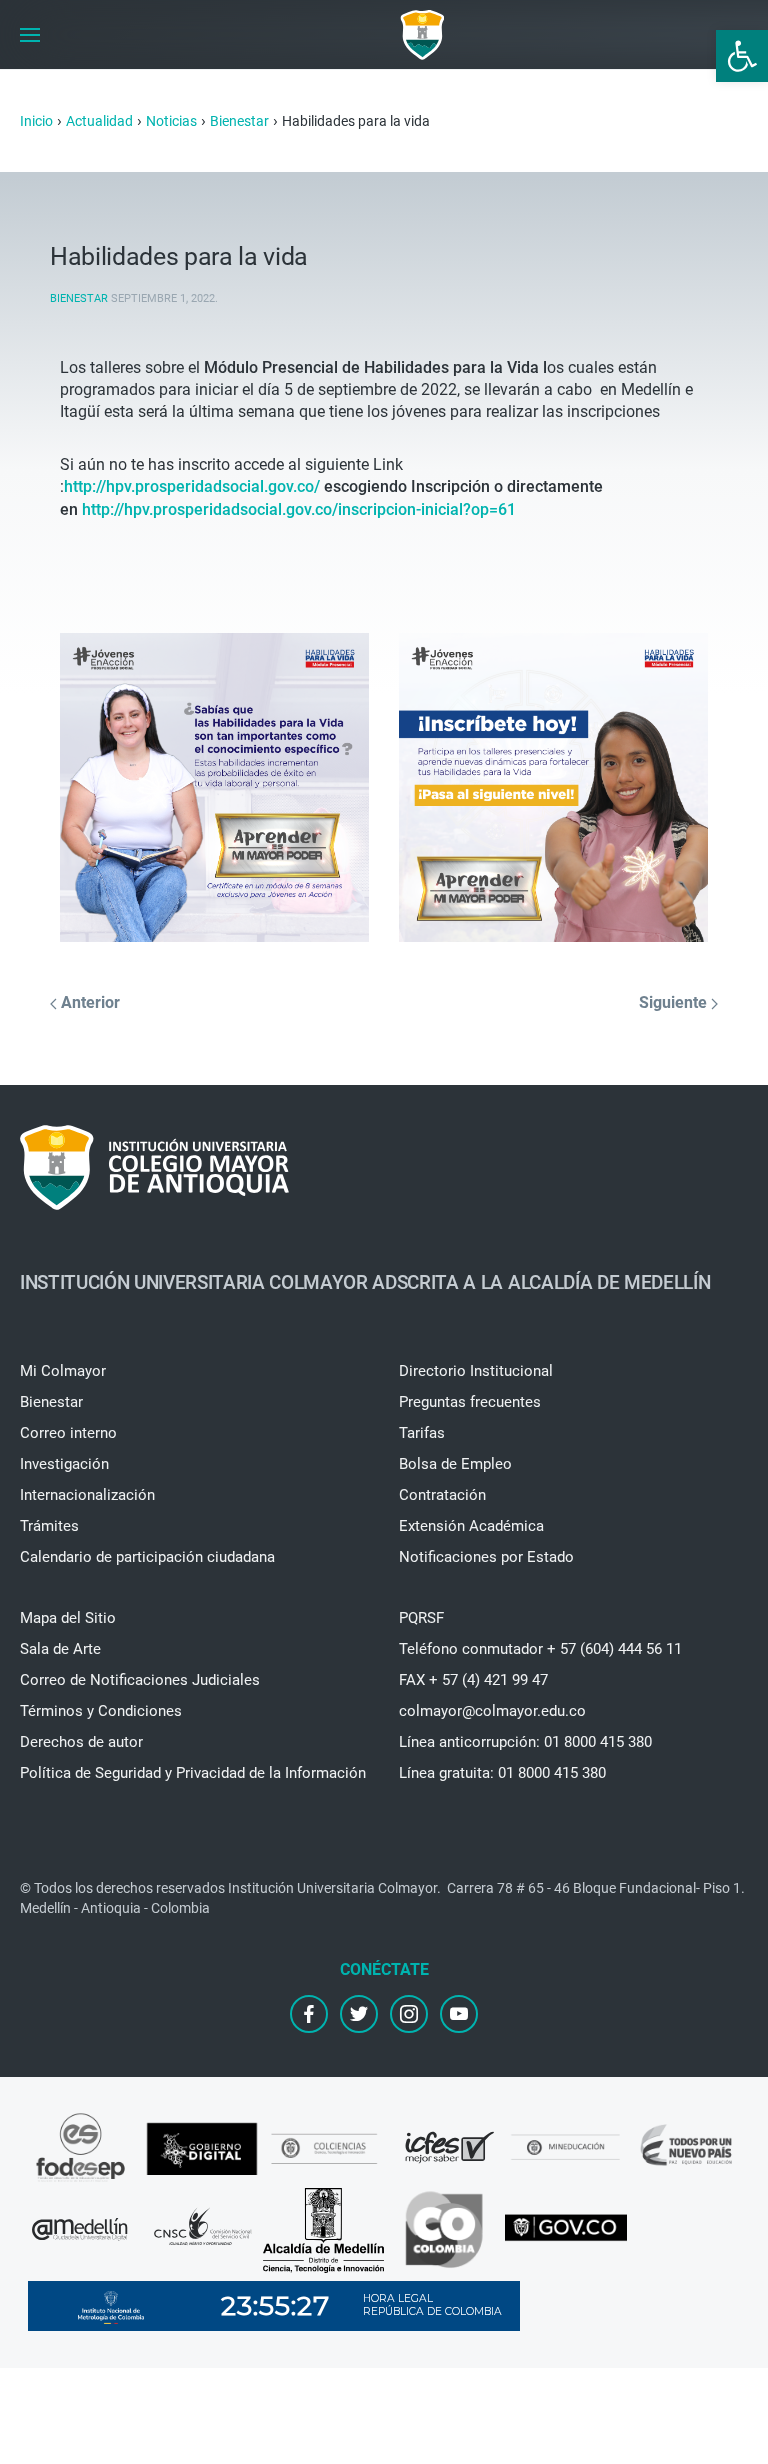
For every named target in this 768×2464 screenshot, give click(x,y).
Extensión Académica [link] (471, 1526)
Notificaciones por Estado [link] (486, 1557)
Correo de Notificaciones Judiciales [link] (140, 1680)
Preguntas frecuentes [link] (470, 1402)
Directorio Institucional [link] (476, 1371)
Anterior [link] (88, 1002)
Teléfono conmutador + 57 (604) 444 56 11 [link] (540, 1649)
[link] (742, 56)
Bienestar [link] (79, 298)
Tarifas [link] (422, 1433)
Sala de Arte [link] (60, 1649)
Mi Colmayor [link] (63, 1371)
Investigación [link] (64, 1464)
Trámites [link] (49, 1526)
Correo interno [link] (68, 1433)
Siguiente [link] (675, 1002)
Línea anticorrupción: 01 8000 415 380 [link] (525, 1742)
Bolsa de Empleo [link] (455, 1464)
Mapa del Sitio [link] (68, 1618)
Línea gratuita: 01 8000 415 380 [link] (502, 1773)
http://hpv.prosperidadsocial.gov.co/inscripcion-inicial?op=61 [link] (299, 509)
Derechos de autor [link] (81, 1742)
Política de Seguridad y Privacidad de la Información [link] (193, 1773)
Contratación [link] (442, 1495)
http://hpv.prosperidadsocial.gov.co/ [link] (192, 486)
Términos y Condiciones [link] (101, 1711)
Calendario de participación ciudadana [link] (147, 1557)
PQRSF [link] (421, 1618)
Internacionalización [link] (87, 1495)
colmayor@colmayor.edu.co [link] (492, 1711)
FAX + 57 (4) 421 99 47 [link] (473, 1680)
